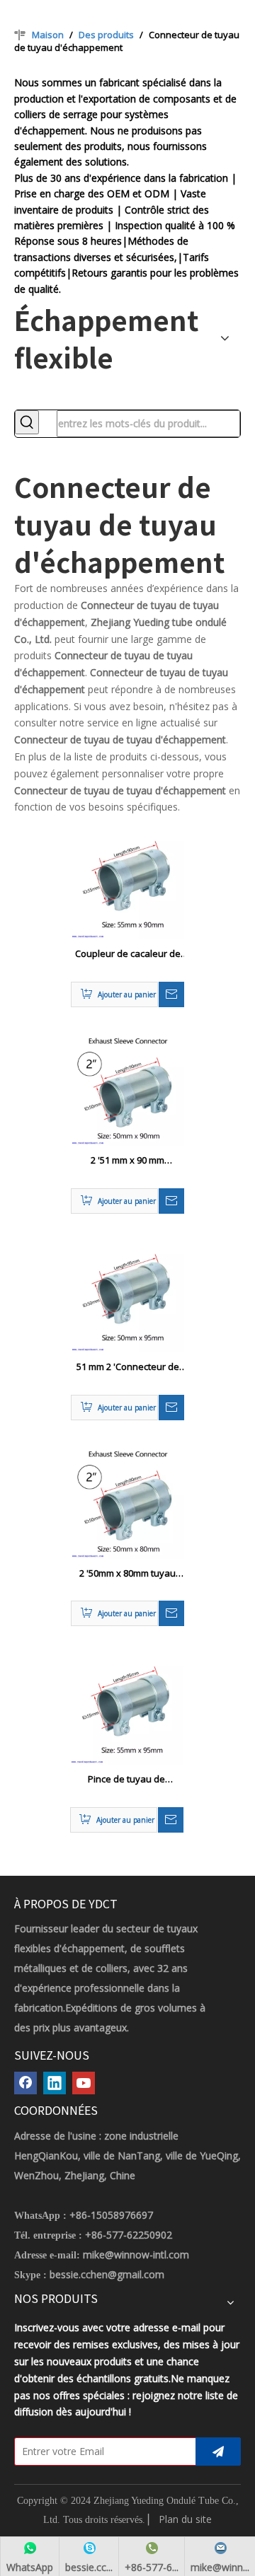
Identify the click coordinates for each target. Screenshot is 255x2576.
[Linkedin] (55, 2083)
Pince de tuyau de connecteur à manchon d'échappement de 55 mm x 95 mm (126, 1780)
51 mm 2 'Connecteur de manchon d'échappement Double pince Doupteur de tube (127, 1367)
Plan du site (185, 2519)
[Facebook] (25, 2083)
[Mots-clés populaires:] (27, 422)
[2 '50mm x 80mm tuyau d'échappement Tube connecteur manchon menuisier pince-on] (127, 1501)
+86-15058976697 (111, 2215)
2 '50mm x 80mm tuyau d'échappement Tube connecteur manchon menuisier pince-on (127, 1574)
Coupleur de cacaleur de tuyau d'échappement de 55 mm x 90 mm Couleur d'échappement (128, 954)
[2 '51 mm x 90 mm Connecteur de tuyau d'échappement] (127, 1089)
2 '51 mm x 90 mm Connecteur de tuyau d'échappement (127, 1161)
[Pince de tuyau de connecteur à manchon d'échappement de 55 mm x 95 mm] (127, 1707)
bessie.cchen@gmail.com (107, 2274)
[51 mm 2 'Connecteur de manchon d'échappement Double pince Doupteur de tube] (127, 1294)
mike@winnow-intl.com (136, 2255)
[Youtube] (84, 2083)
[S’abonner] (218, 2452)
